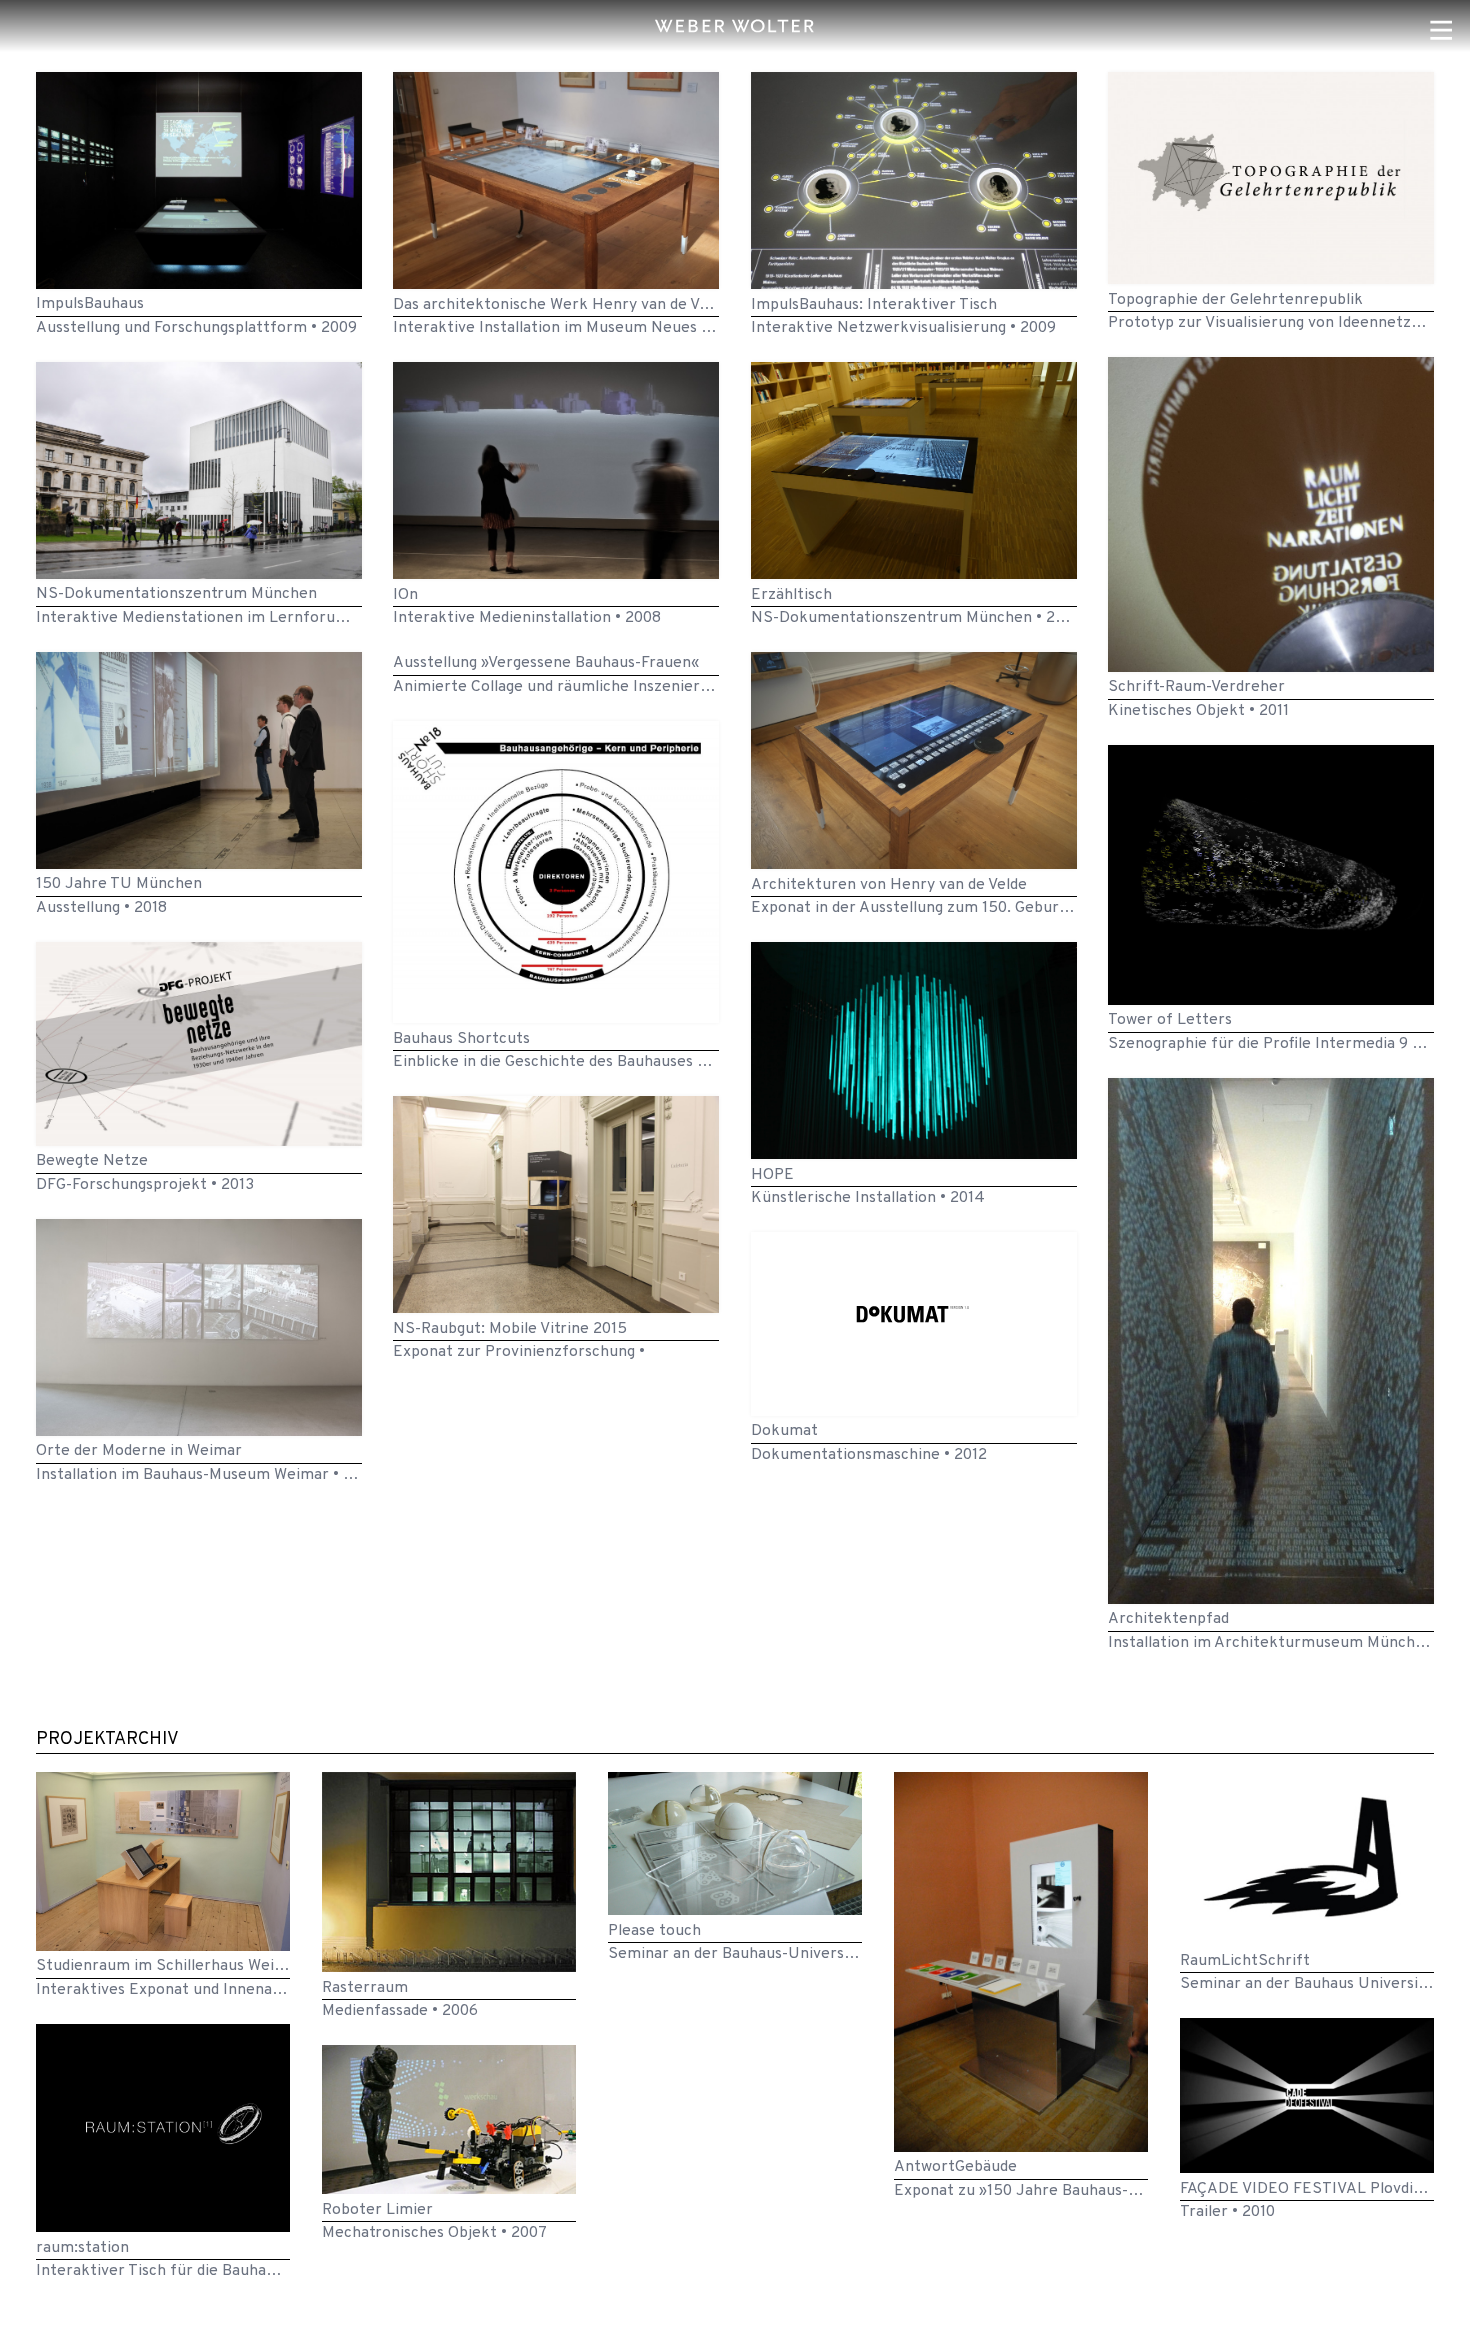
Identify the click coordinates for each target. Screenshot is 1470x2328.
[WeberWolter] (735, 26)
